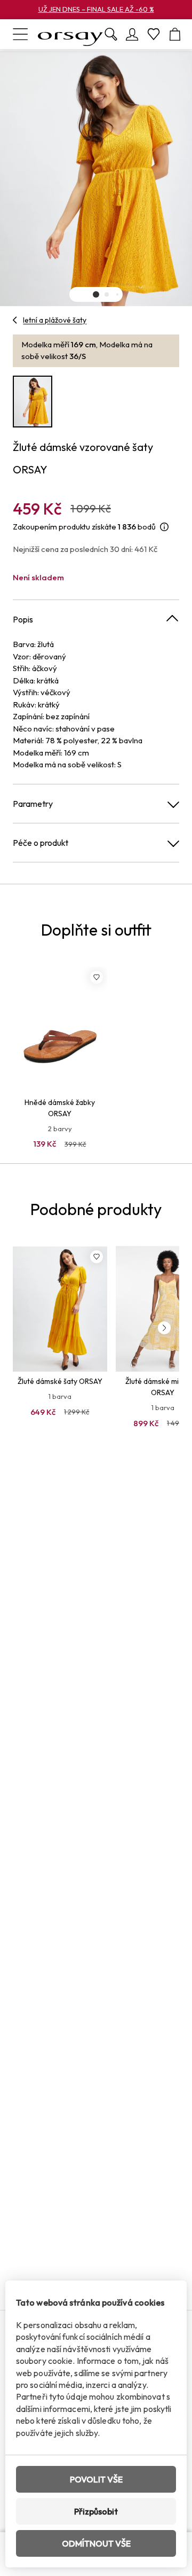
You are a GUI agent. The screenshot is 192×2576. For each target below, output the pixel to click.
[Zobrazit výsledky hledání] (111, 34)
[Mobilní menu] (20, 34)
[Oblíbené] (154, 34)
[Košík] (175, 34)
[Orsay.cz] (70, 34)
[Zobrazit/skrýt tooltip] (164, 527)
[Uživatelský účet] (132, 34)
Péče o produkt (41, 843)
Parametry (33, 804)
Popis (23, 619)
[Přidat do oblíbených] (97, 977)
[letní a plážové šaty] (15, 320)
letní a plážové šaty (55, 320)
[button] (96, 294)
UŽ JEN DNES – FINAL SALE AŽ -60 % (96, 9)
